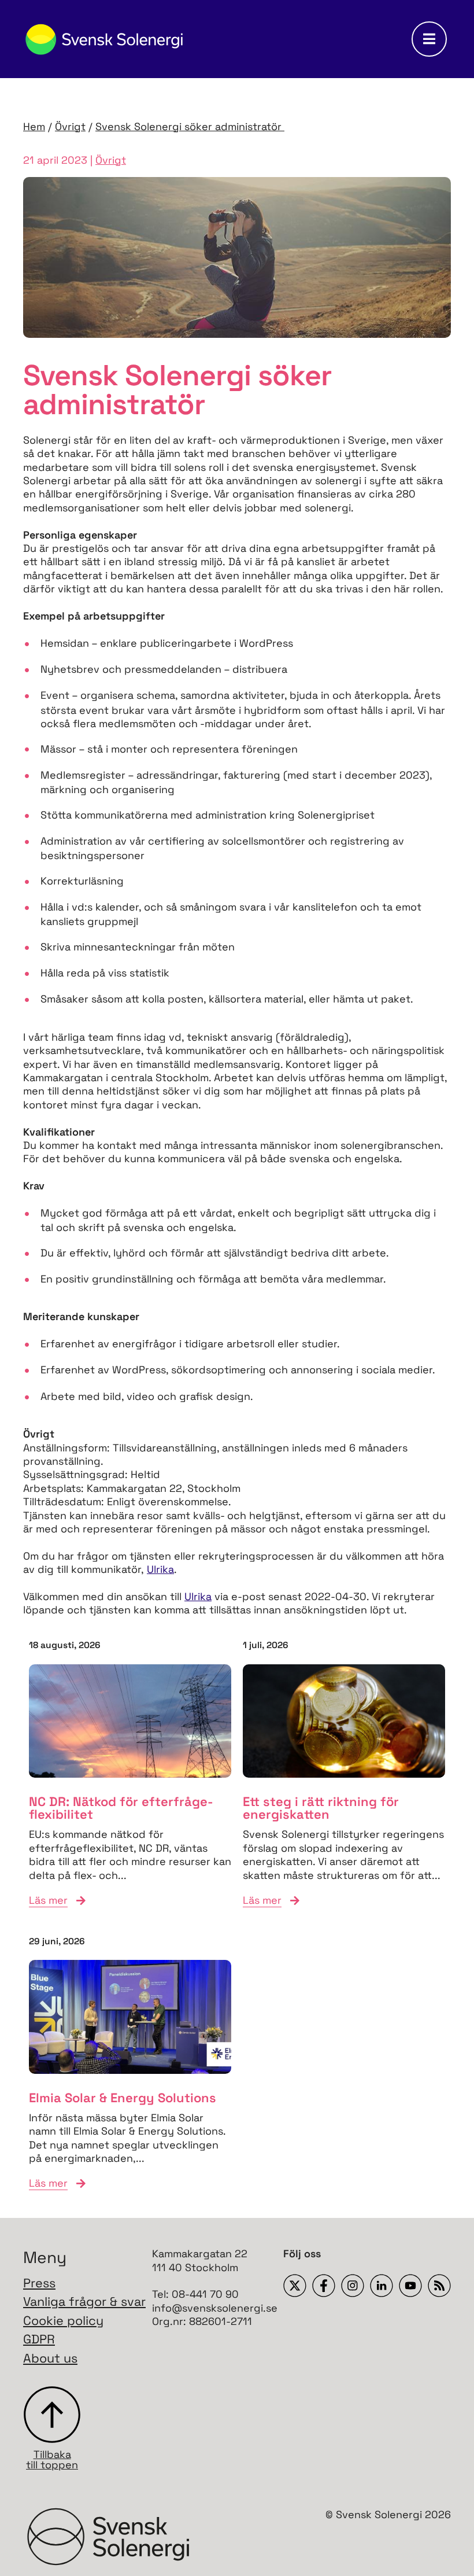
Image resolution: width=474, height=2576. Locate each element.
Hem (34, 126)
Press (39, 2283)
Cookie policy (63, 2321)
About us (50, 2358)
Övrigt (70, 126)
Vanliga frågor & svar (84, 2302)
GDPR (39, 2339)
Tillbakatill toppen (52, 2459)
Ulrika (160, 1569)
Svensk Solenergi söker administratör (190, 126)
